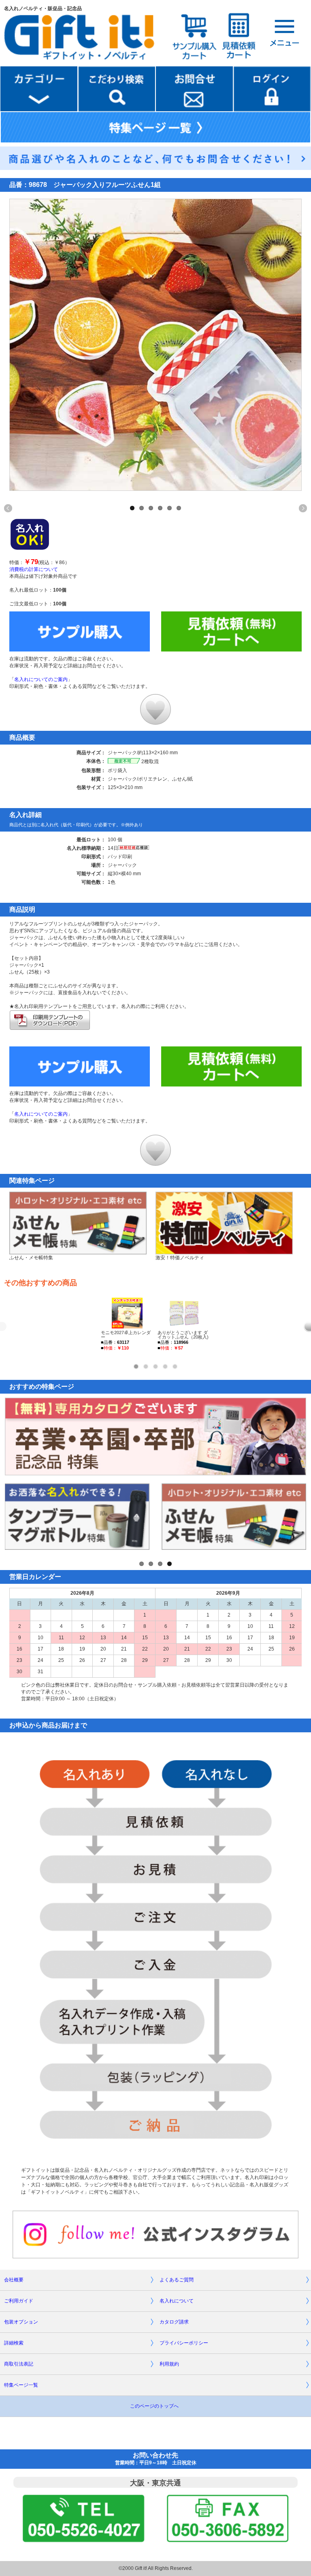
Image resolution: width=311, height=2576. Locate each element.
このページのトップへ (154, 2406)
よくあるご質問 (177, 2280)
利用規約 (169, 2364)
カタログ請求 (174, 2322)
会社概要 (14, 2280)
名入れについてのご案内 (41, 679)
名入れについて (177, 2301)
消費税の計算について (34, 569)
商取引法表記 (19, 2364)
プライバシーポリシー (184, 2343)
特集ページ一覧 (21, 2385)
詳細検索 (14, 2343)
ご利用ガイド (19, 2301)
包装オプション (21, 2322)
